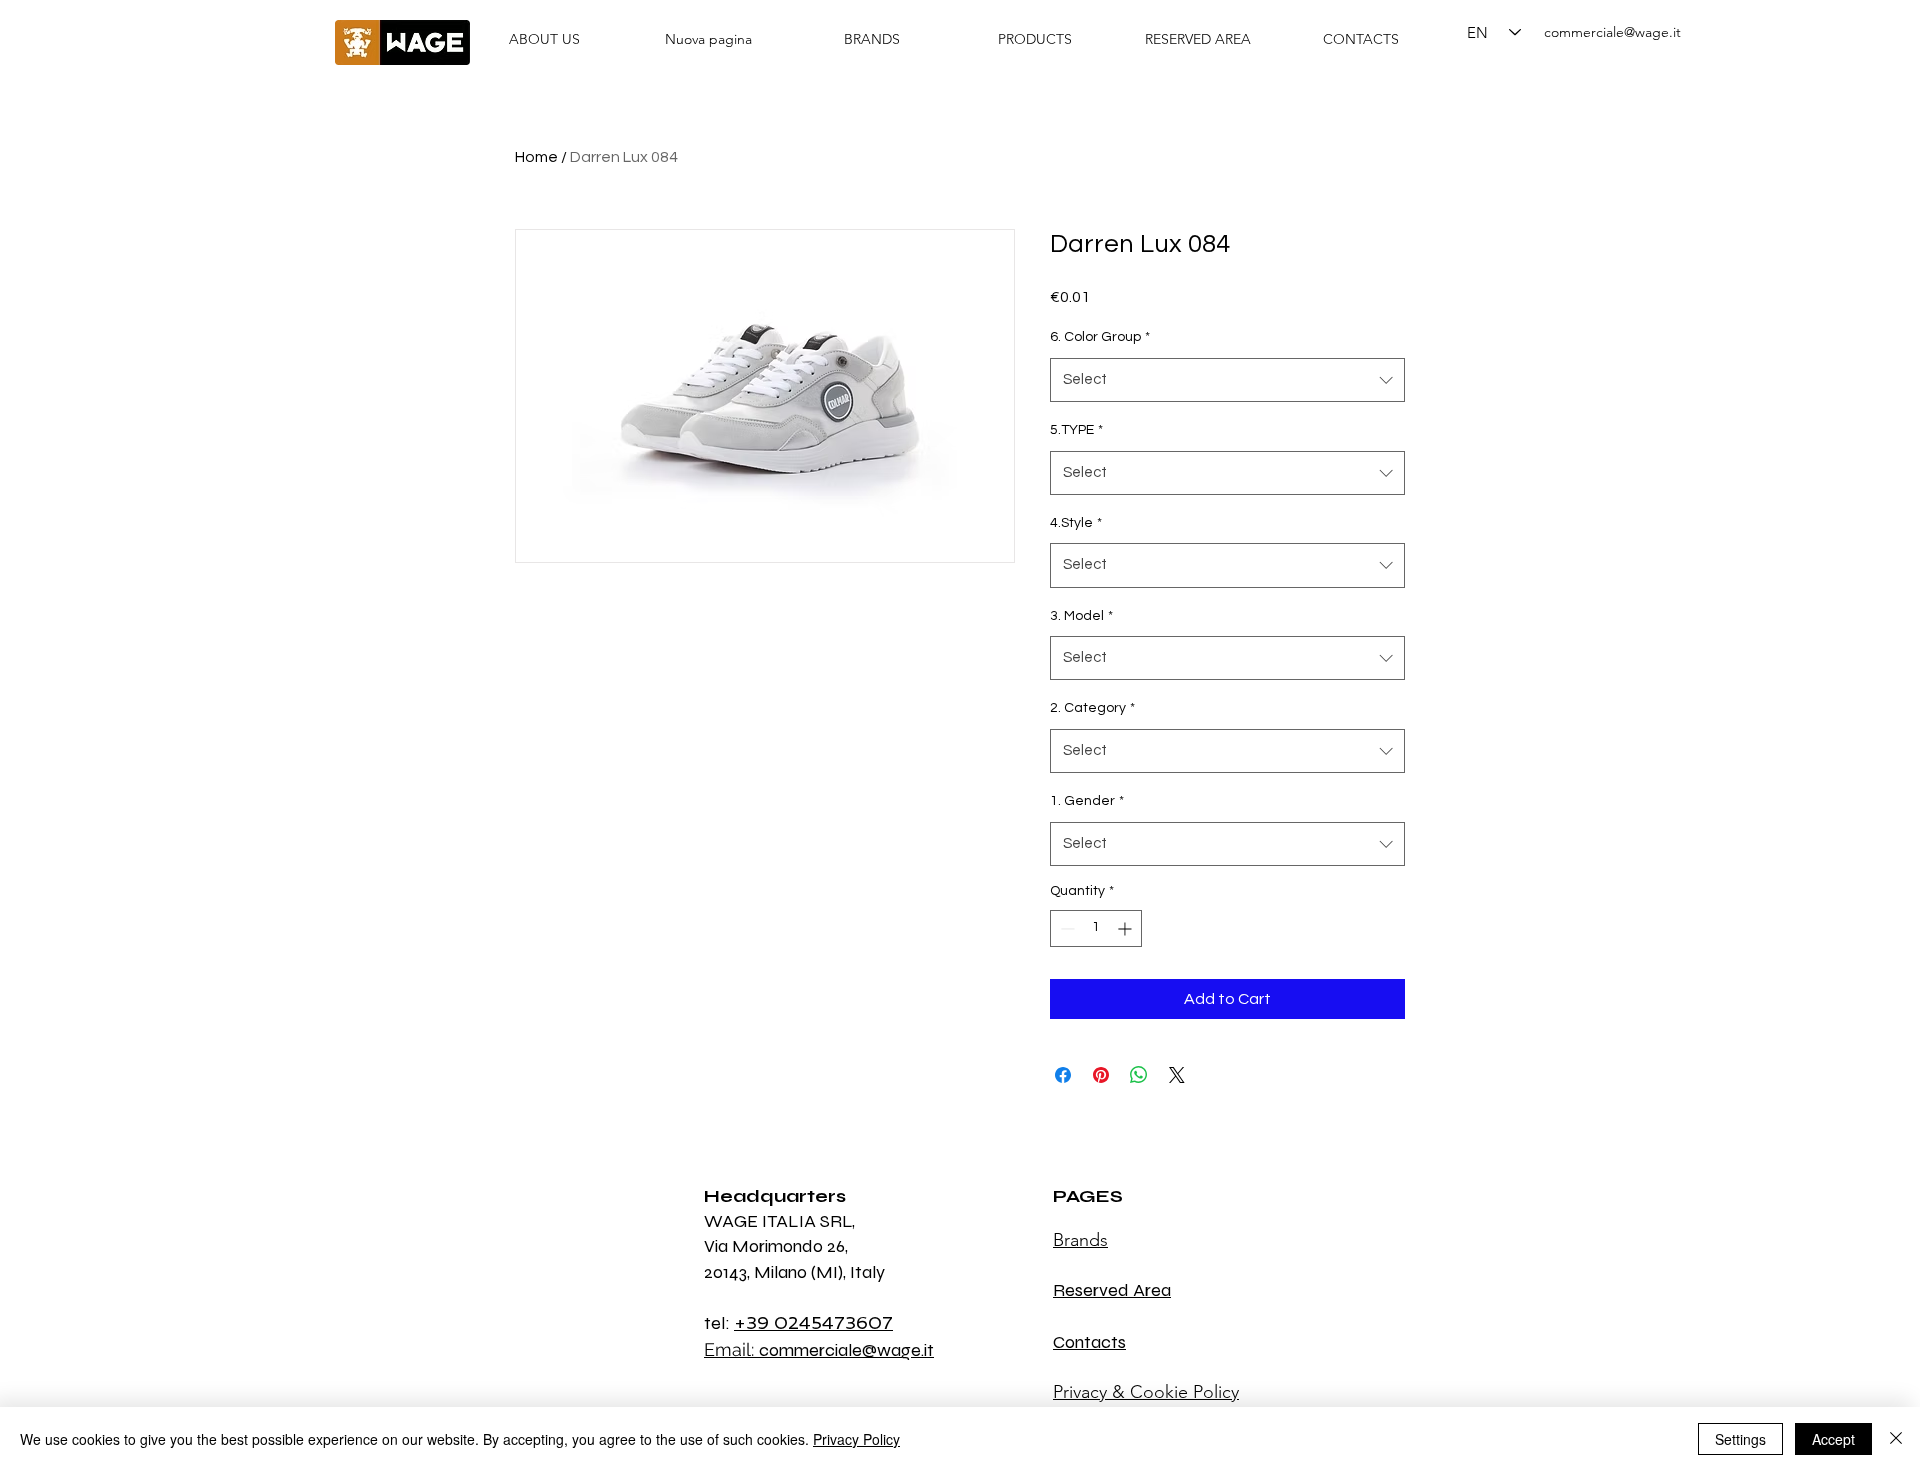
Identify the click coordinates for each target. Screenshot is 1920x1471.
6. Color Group (1100, 337)
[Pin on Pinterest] (1101, 1075)
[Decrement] (1065, 928)
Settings (1740, 1439)
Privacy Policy (856, 1439)
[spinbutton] (1096, 928)
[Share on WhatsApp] (1139, 1075)
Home (536, 157)
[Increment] (1126, 928)
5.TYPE (1076, 430)
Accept (1833, 1439)
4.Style (1076, 523)
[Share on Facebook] (1063, 1075)
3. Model (1081, 616)
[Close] (1896, 1439)
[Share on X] (1177, 1075)
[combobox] (1227, 380)
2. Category (1092, 708)
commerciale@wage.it (1612, 32)
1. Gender (1087, 801)
